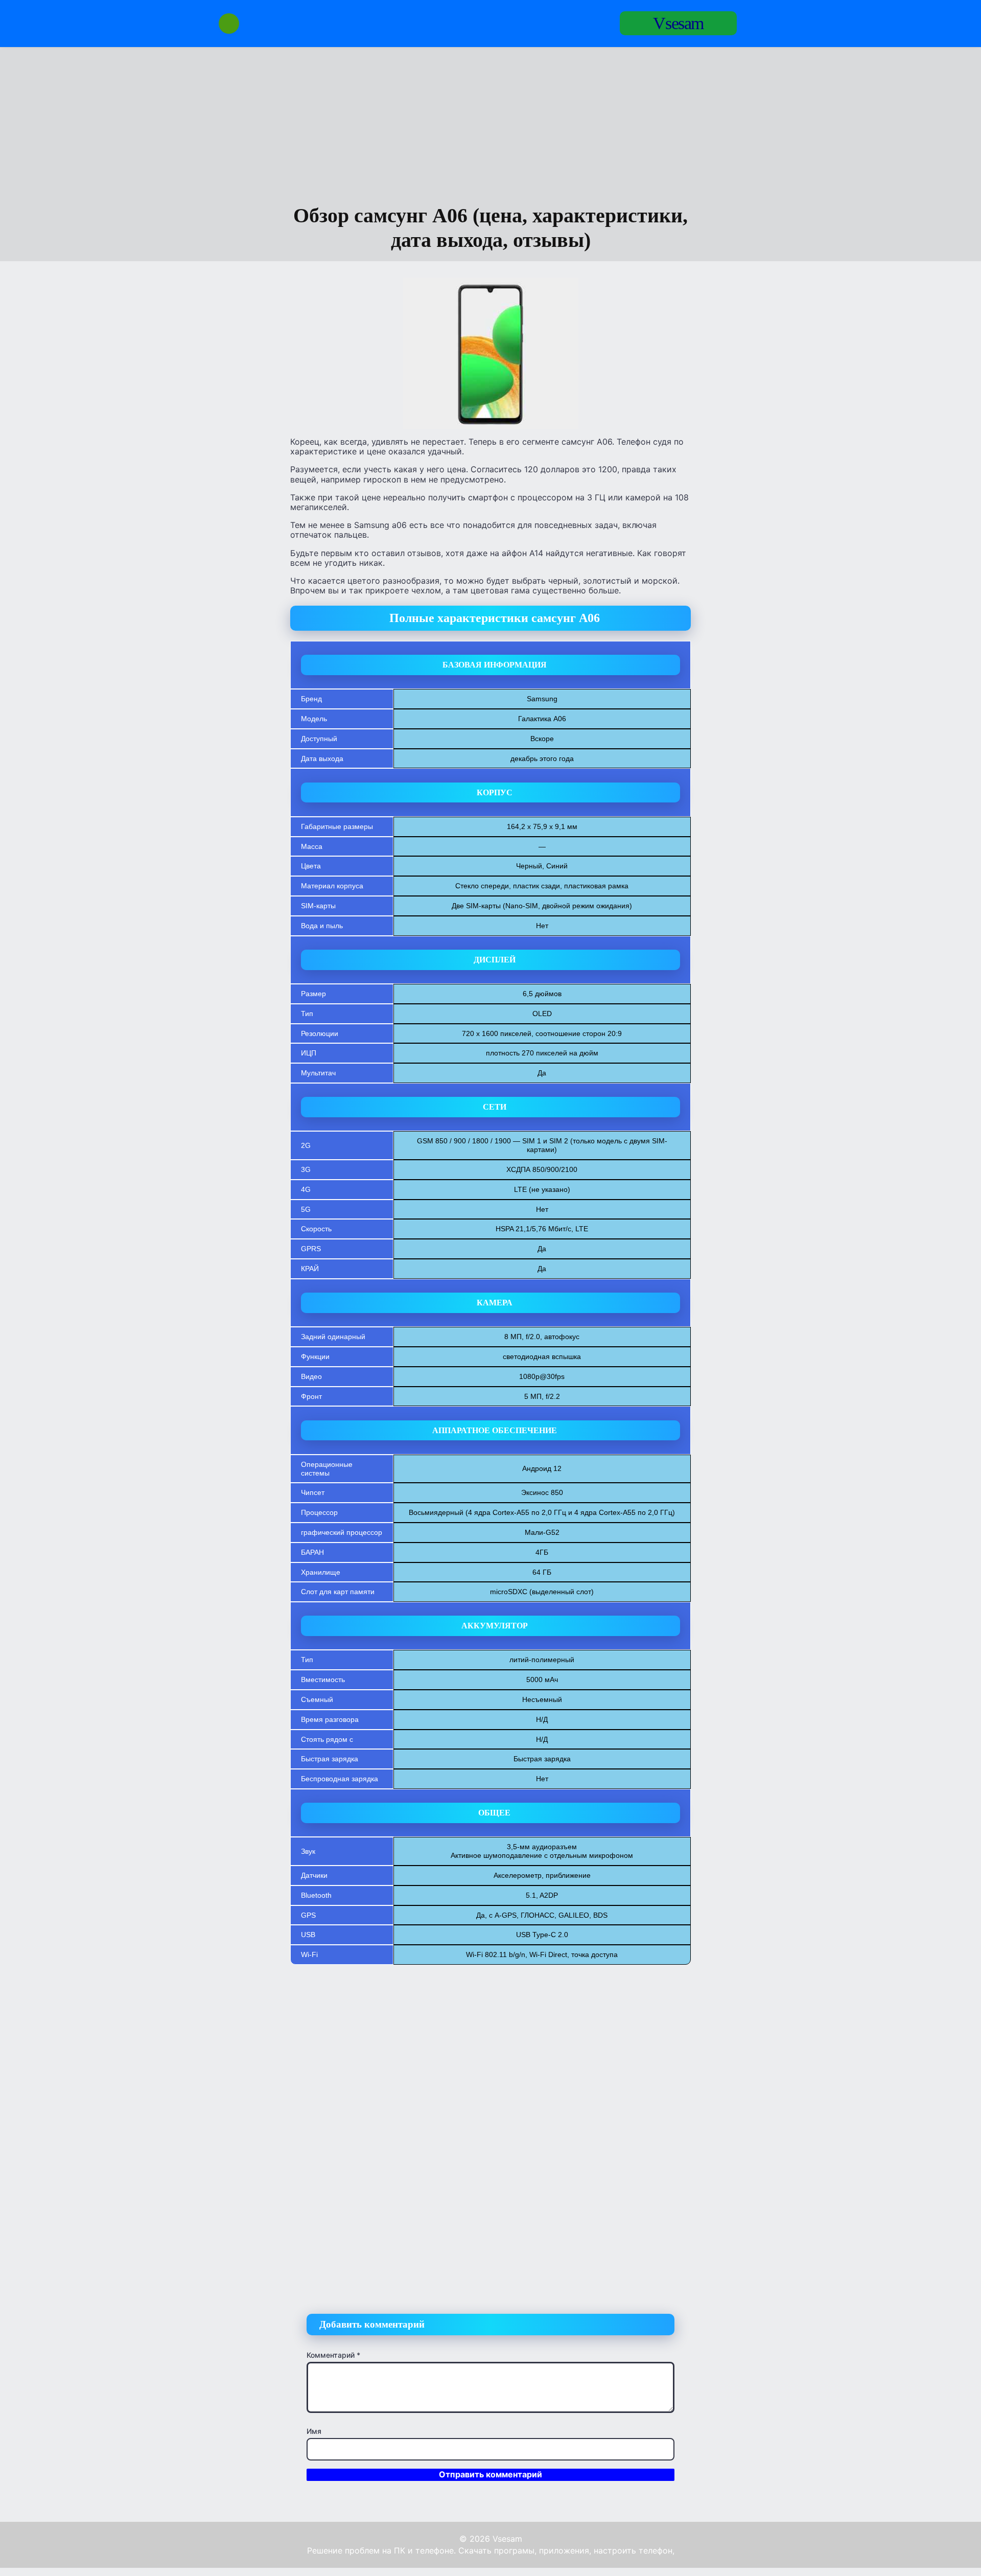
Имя (314, 2431)
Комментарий (333, 2355)
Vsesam (678, 23)
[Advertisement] (491, 127)
